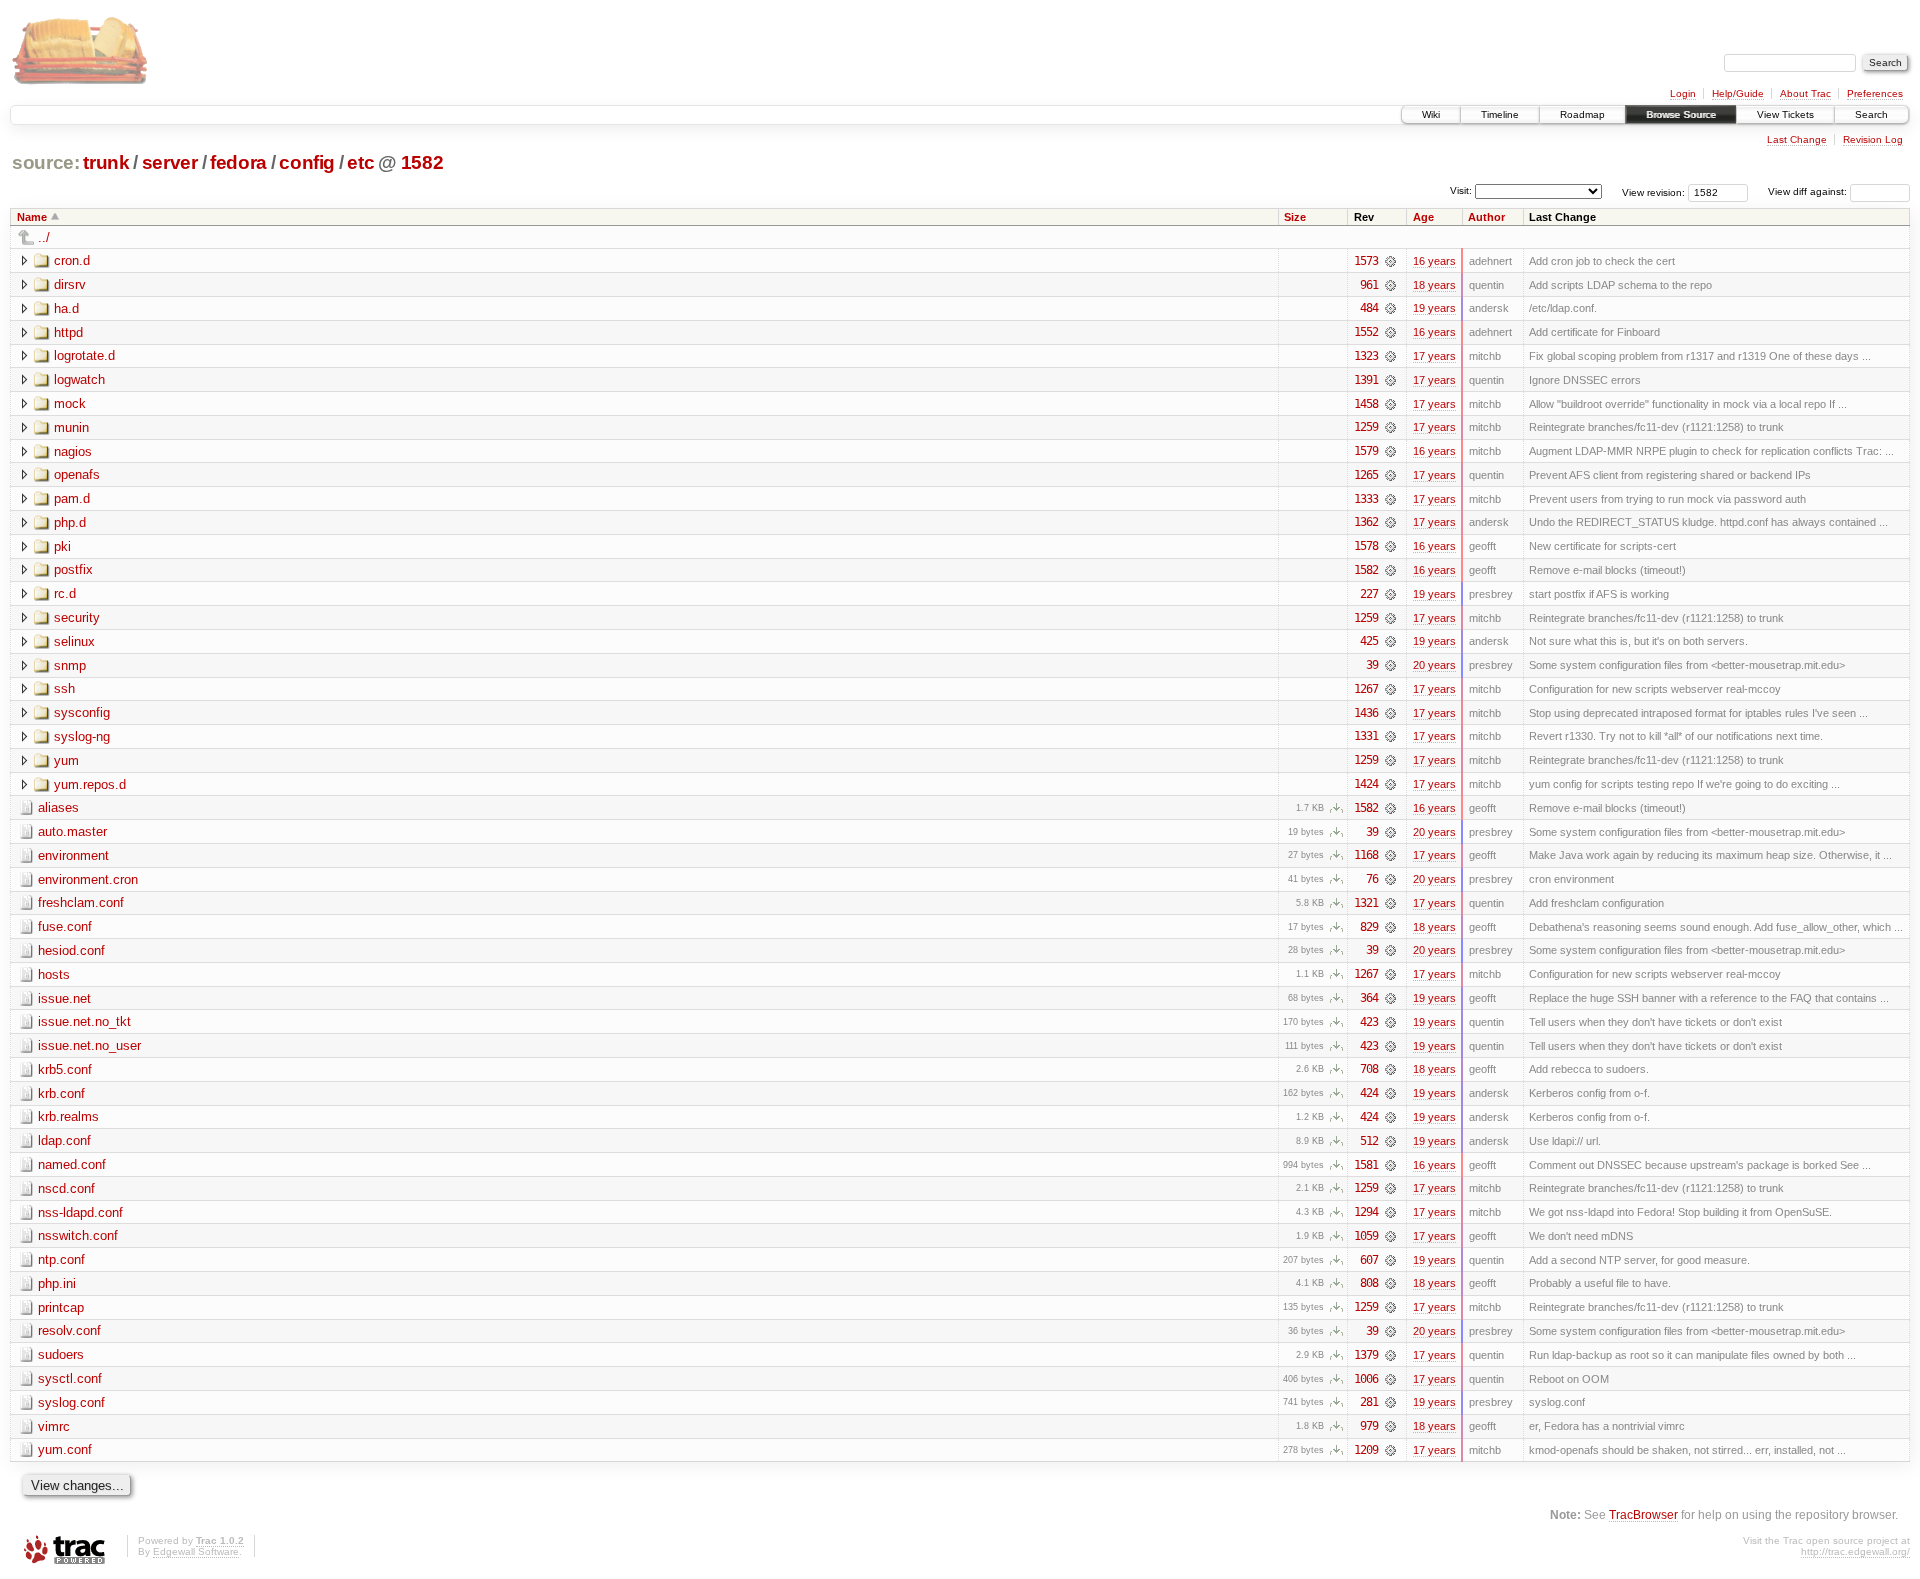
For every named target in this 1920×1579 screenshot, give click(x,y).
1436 (1366, 713)
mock (70, 403)
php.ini (57, 1283)
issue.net (64, 998)
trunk (106, 162)
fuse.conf (65, 926)
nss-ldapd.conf (80, 1212)
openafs (77, 474)
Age (1423, 217)
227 (1369, 594)
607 (1369, 1260)
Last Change (1797, 139)
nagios (73, 451)
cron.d (72, 260)
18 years (1434, 285)
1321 (1366, 903)
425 (1369, 641)
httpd (68, 332)
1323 (1366, 356)
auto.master (72, 831)
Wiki (1431, 114)
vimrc (54, 1426)
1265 (1366, 475)
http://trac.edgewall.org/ (1855, 1551)
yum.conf (65, 1449)
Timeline (1500, 114)
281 (1369, 1402)
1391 (1366, 380)
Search (1871, 114)
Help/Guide (1738, 93)
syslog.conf (71, 1402)
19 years (1434, 308)
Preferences (1875, 93)
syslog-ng (82, 736)
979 (1369, 1426)
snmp (70, 665)
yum (66, 760)
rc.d (65, 593)
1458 (1366, 404)
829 (1369, 927)
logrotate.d (84, 355)
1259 (1366, 427)
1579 (1366, 451)
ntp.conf (61, 1259)
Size (1295, 217)
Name (32, 217)
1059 (1366, 1236)
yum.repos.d (90, 784)
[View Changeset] (1390, 261)
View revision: (1653, 191)
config (307, 162)
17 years (1434, 356)
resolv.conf (69, 1330)
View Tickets (1785, 114)
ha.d (66, 308)
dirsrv (70, 284)
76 (1372, 879)
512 (1369, 1141)
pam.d (72, 498)
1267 (1366, 689)
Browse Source (1681, 114)
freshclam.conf (81, 902)
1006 (1366, 1379)
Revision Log (1873, 139)
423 (1369, 1022)
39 (1372, 665)
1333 (1366, 499)
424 (1369, 1093)
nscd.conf (66, 1188)
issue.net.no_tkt (84, 1021)
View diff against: (1809, 191)
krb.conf (61, 1093)
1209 (1366, 1450)
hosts (54, 974)
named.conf (72, 1164)
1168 (1366, 855)
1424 (1366, 784)
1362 (1366, 522)
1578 (1366, 546)
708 (1369, 1069)
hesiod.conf (71, 950)
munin (71, 427)
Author (1486, 217)
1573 (1366, 261)
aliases (58, 807)
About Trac (1805, 93)
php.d (70, 522)
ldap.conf (64, 1140)
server (170, 162)
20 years (1434, 665)
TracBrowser (1643, 1514)
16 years (1434, 261)
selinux (74, 641)
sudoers (61, 1354)
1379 (1366, 1355)
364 (1369, 998)
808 (1369, 1283)
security (77, 617)
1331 (1366, 736)
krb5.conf (65, 1069)
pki (62, 546)
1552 (1366, 332)
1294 (1366, 1212)
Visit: (1461, 190)
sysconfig (82, 712)
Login (1683, 93)
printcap (61, 1307)
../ (44, 237)
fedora (238, 162)
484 (1369, 308)
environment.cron (88, 879)
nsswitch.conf (78, 1235)
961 (1369, 285)
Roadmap (1582, 114)
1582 (422, 162)
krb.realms (68, 1116)
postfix (73, 569)
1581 (1366, 1165)
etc (360, 162)
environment (73, 855)
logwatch (79, 379)
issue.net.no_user (89, 1045)
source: (46, 162)
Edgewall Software (196, 1551)
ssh (64, 688)
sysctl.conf (70, 1378)
